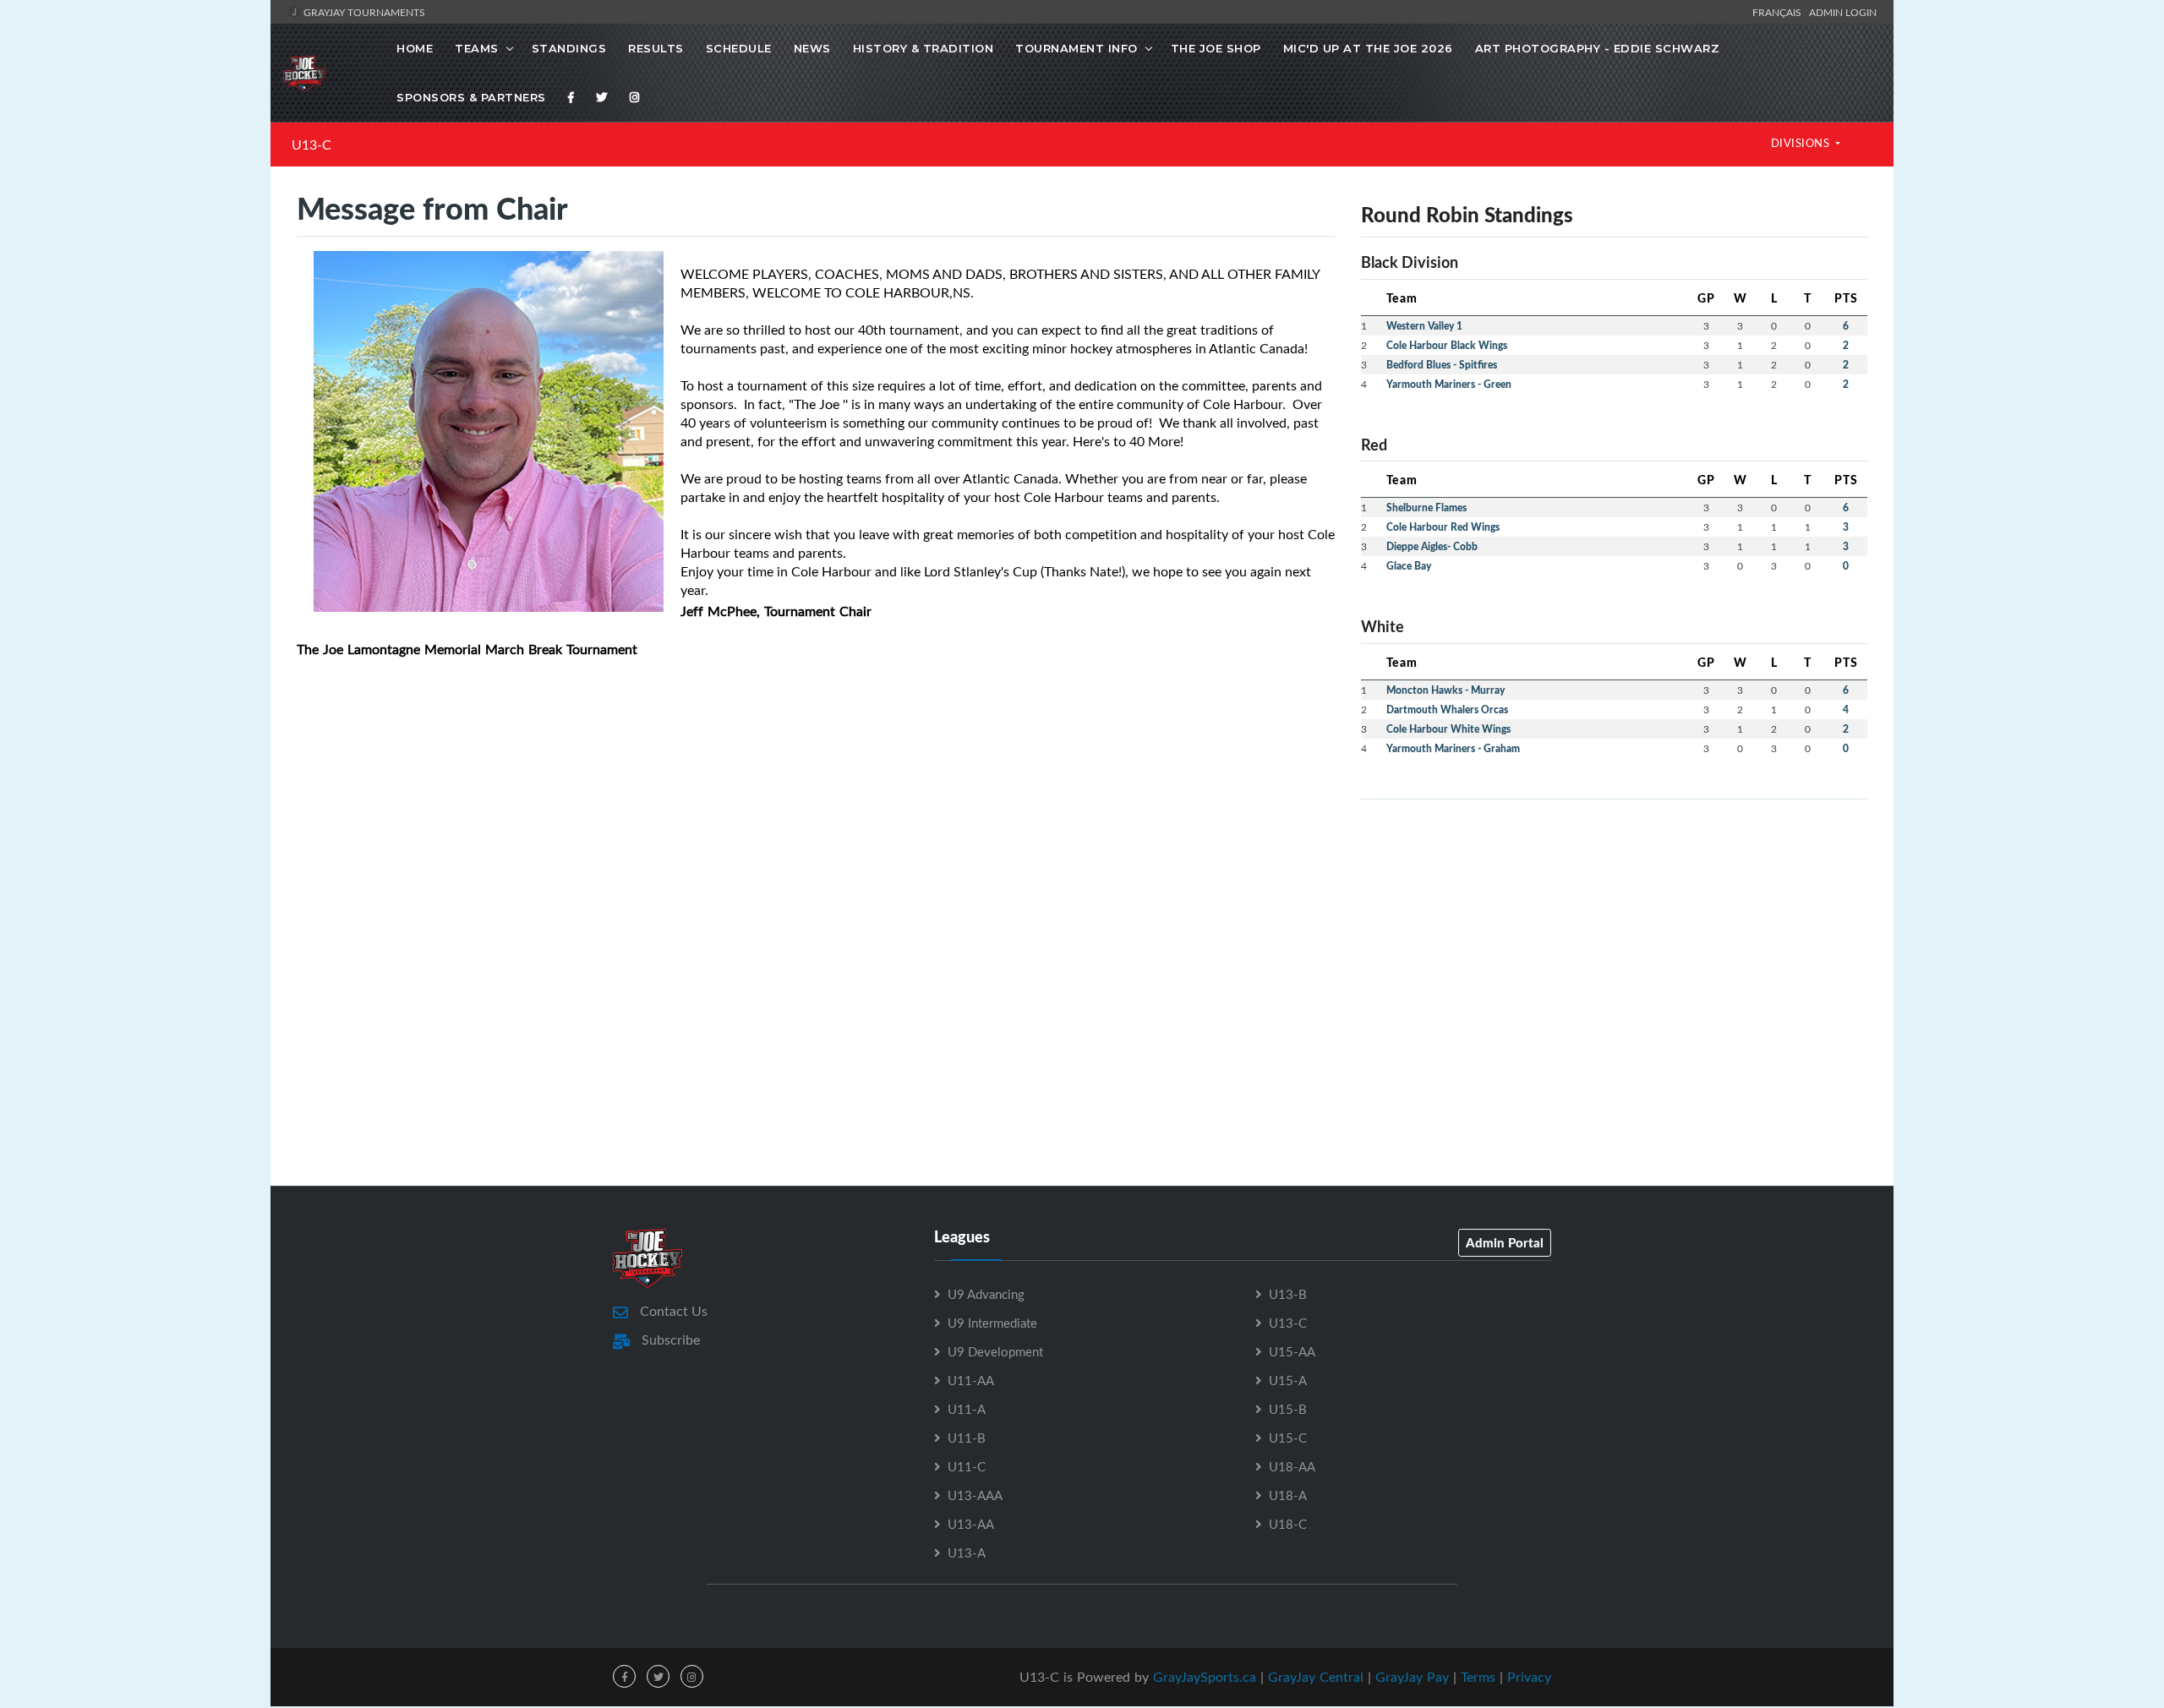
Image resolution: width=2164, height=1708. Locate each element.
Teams (477, 48)
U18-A (1288, 1495)
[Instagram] (635, 97)
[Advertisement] (1614, 931)
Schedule (739, 48)
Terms (1478, 1677)
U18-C (1288, 1524)
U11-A (967, 1409)
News (812, 48)
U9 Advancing (986, 1294)
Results (656, 48)
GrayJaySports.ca (1205, 1677)
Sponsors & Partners (471, 97)
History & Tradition (924, 48)
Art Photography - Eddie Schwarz (1598, 48)
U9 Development (995, 1351)
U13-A (967, 1552)
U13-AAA (975, 1495)
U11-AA (971, 1380)
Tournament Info (1077, 48)
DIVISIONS (1802, 143)
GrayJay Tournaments (363, 12)
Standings (569, 48)
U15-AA (1292, 1351)
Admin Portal (1505, 1242)
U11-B (967, 1438)
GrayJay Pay (1412, 1677)
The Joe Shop (1216, 48)
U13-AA (971, 1524)
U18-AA (1292, 1466)
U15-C (1288, 1438)
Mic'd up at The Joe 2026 (1368, 48)
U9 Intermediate (992, 1323)
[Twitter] (602, 97)
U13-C (311, 145)
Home (415, 48)
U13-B (1288, 1294)
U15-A (1288, 1380)
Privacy (1529, 1677)
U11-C (967, 1466)
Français (1779, 12)
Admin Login (1843, 12)
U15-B (1288, 1409)
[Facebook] (571, 97)
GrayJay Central (1316, 1677)
